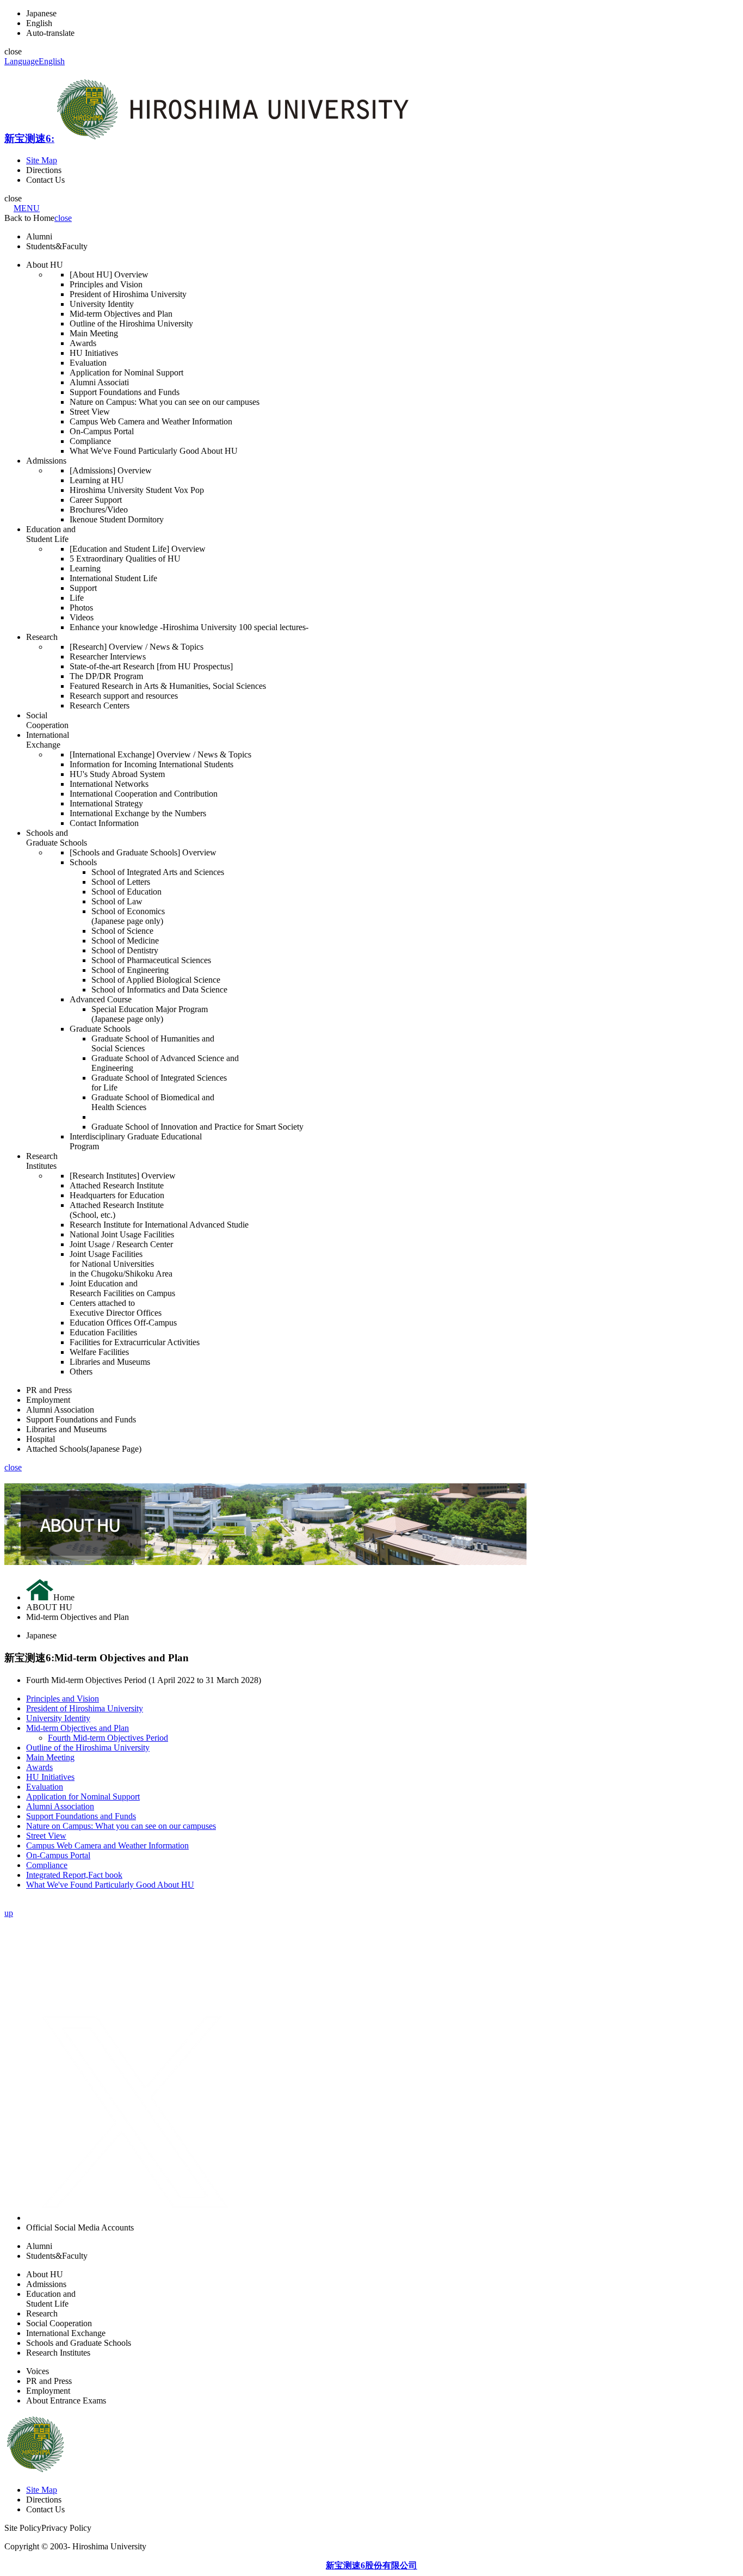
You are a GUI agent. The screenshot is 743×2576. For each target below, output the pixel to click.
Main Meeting (50, 1757)
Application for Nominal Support (83, 1797)
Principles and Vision (63, 1699)
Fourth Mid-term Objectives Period (108, 1738)
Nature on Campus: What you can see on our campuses (121, 1826)
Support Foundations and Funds (81, 1816)
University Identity (58, 1718)
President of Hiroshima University (85, 1708)
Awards (39, 1767)
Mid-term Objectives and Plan (78, 1728)
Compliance (47, 1865)
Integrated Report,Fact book (74, 1875)
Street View (46, 1836)
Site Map (42, 160)
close (63, 218)
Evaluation (45, 1787)
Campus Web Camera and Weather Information (107, 1845)
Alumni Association (60, 1806)
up (9, 1913)
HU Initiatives (50, 1777)
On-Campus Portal (58, 1855)
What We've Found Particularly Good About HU (110, 1885)
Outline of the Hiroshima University (88, 1748)
